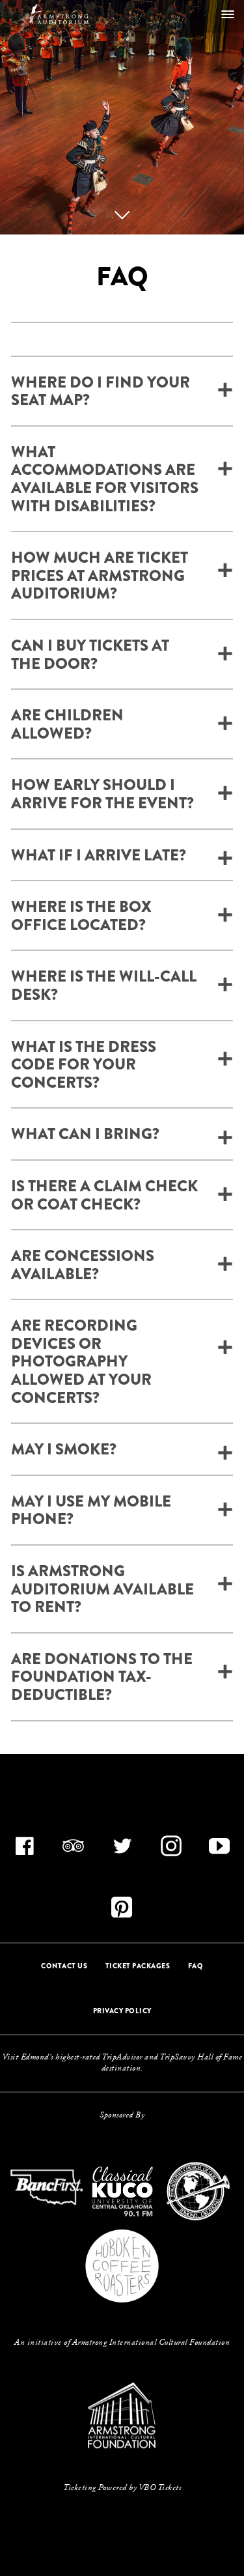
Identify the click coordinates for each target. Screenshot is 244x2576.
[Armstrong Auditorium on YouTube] (219, 1850)
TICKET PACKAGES (138, 1966)
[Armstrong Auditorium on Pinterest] (122, 1912)
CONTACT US (64, 1966)
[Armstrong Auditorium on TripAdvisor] (74, 1850)
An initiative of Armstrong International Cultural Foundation (122, 2343)
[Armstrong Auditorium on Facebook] (25, 1850)
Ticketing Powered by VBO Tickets (122, 2488)
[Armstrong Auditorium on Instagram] (171, 1850)
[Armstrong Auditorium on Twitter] (122, 1850)
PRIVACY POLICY (122, 2011)
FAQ (196, 1966)
